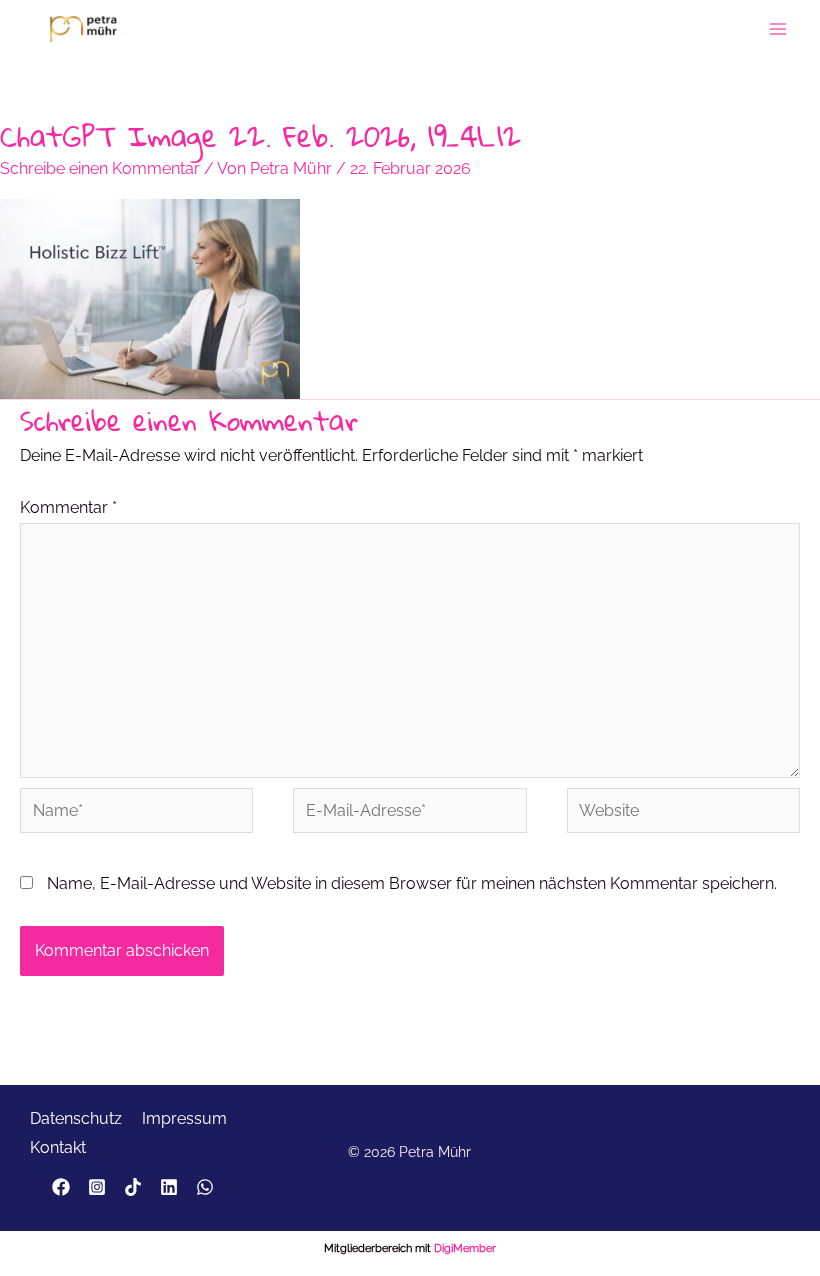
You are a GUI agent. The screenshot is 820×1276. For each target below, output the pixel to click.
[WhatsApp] (205, 1187)
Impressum (184, 1118)
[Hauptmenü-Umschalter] (778, 28)
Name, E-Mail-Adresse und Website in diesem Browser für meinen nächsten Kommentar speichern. (412, 883)
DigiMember (465, 1248)
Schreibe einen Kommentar (100, 168)
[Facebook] (61, 1187)
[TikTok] (133, 1187)
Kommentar (68, 507)
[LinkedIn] (169, 1187)
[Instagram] (97, 1187)
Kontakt (58, 1147)
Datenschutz (76, 1118)
